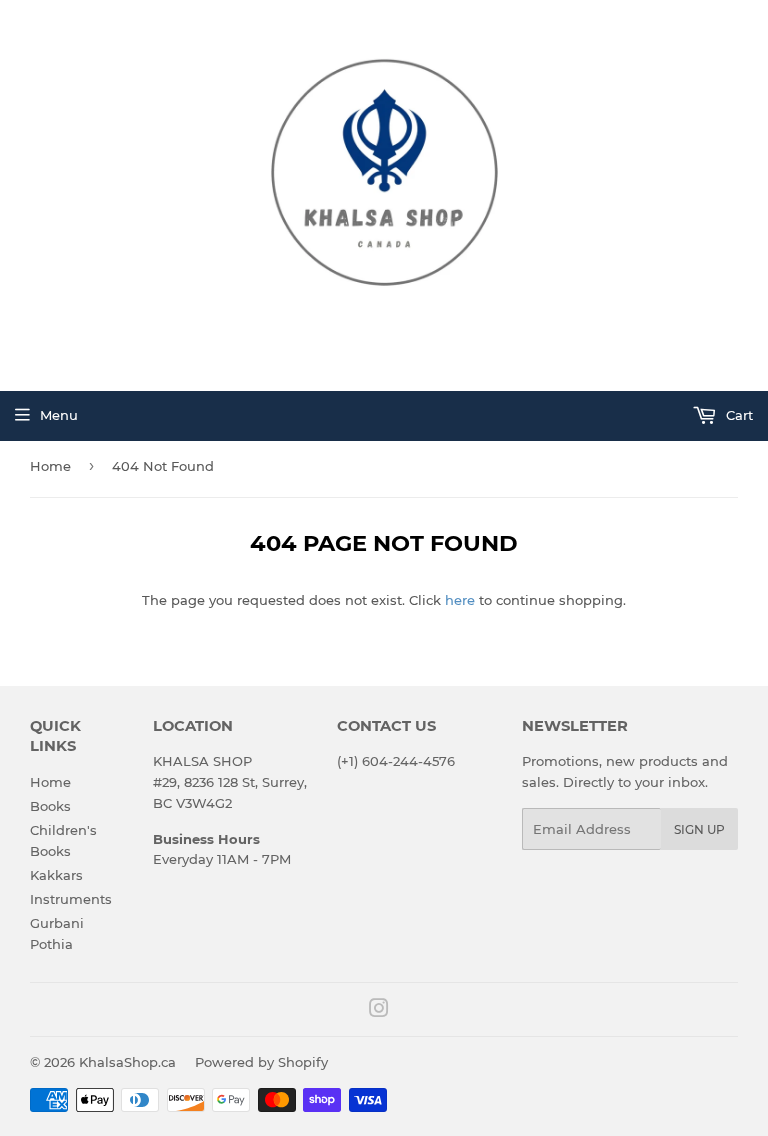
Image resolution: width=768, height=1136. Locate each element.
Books (50, 806)
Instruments (71, 899)
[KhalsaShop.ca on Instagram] (379, 1011)
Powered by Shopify (261, 1062)
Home (50, 466)
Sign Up (699, 829)
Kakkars (56, 875)
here (460, 600)
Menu (59, 415)
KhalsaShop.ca (127, 1062)
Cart (737, 415)
